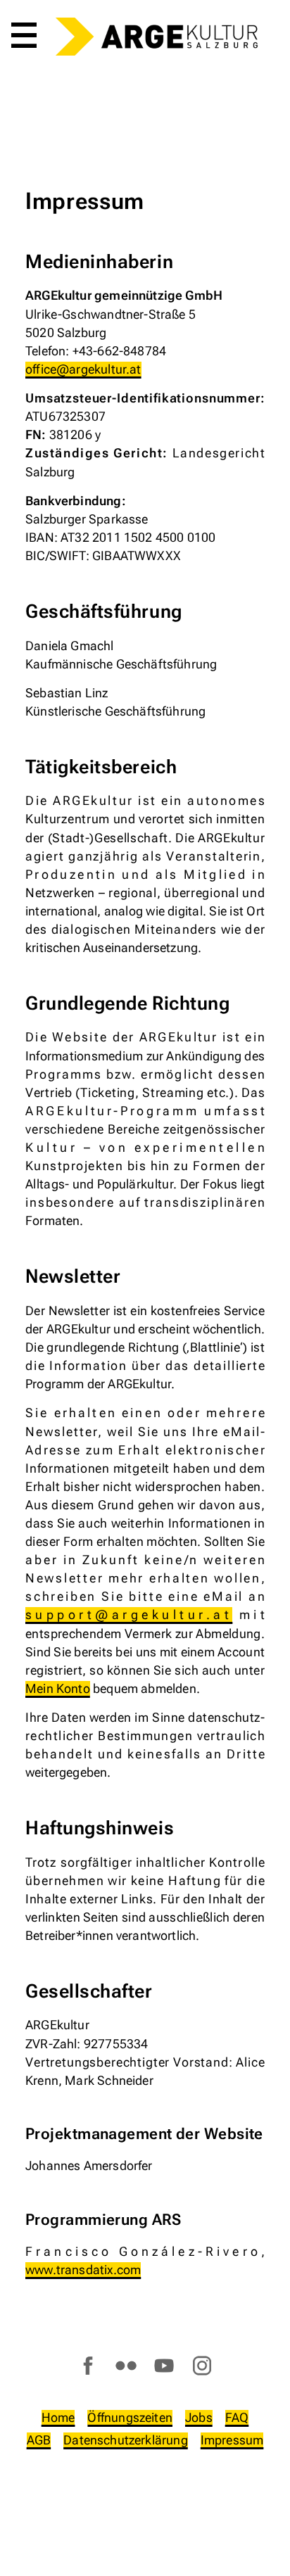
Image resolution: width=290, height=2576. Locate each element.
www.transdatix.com (83, 2270)
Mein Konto (58, 1688)
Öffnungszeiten (130, 2417)
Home (58, 2417)
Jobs (199, 2417)
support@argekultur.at (129, 1614)
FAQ (237, 2417)
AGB (39, 2440)
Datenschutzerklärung (126, 2440)
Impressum (232, 2440)
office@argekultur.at (83, 369)
